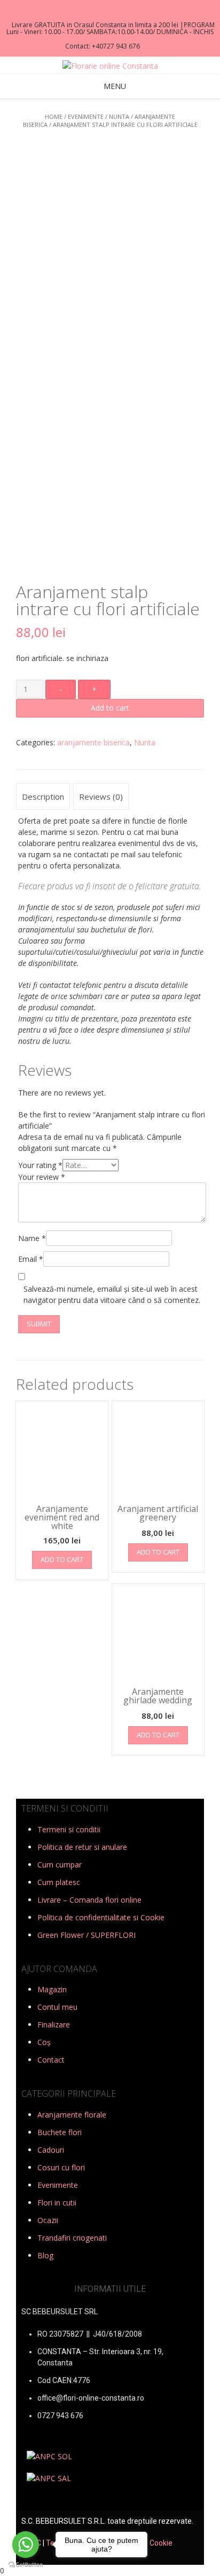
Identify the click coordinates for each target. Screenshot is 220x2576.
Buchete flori (60, 2132)
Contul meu (57, 2007)
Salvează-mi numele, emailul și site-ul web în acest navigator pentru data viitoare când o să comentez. (112, 1294)
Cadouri (51, 2150)
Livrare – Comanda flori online (89, 1900)
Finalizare (54, 2024)
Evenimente (86, 116)
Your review (42, 1177)
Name (32, 1238)
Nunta (119, 116)
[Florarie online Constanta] (110, 66)
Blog (45, 2255)
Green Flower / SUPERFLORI (87, 1935)
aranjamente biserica (93, 742)
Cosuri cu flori (61, 2167)
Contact (51, 2060)
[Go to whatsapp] (26, 2545)
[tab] (43, 796)
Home (54, 116)
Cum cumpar (60, 1865)
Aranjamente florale (72, 2115)
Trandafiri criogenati (72, 2238)
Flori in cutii (57, 2203)
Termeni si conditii (69, 1829)
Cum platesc (59, 1882)
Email (31, 1259)
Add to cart (110, 708)
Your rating (40, 1165)
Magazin (52, 1989)
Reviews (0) (101, 796)
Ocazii (48, 2220)
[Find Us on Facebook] (107, 11)
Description (43, 796)
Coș (44, 2042)
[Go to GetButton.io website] (26, 2565)
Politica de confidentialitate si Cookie (101, 1917)
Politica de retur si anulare (82, 1847)
